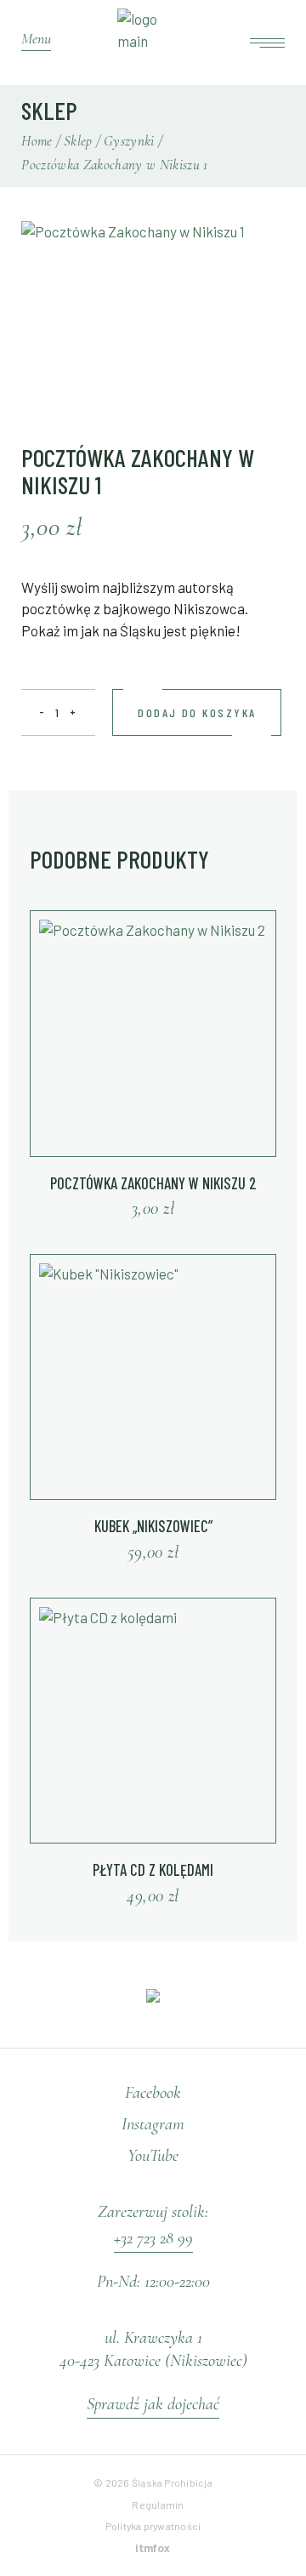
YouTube (153, 2155)
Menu (36, 38)
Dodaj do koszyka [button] (139, 1208)
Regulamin (158, 2505)
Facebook (153, 2092)
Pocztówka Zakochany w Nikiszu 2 (153, 1183)
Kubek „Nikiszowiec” (153, 1526)
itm (153, 2548)
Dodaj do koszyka (197, 712)
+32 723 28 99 (153, 2238)
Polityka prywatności (153, 2526)
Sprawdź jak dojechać (153, 2404)
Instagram (153, 2124)
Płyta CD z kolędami (153, 1869)
